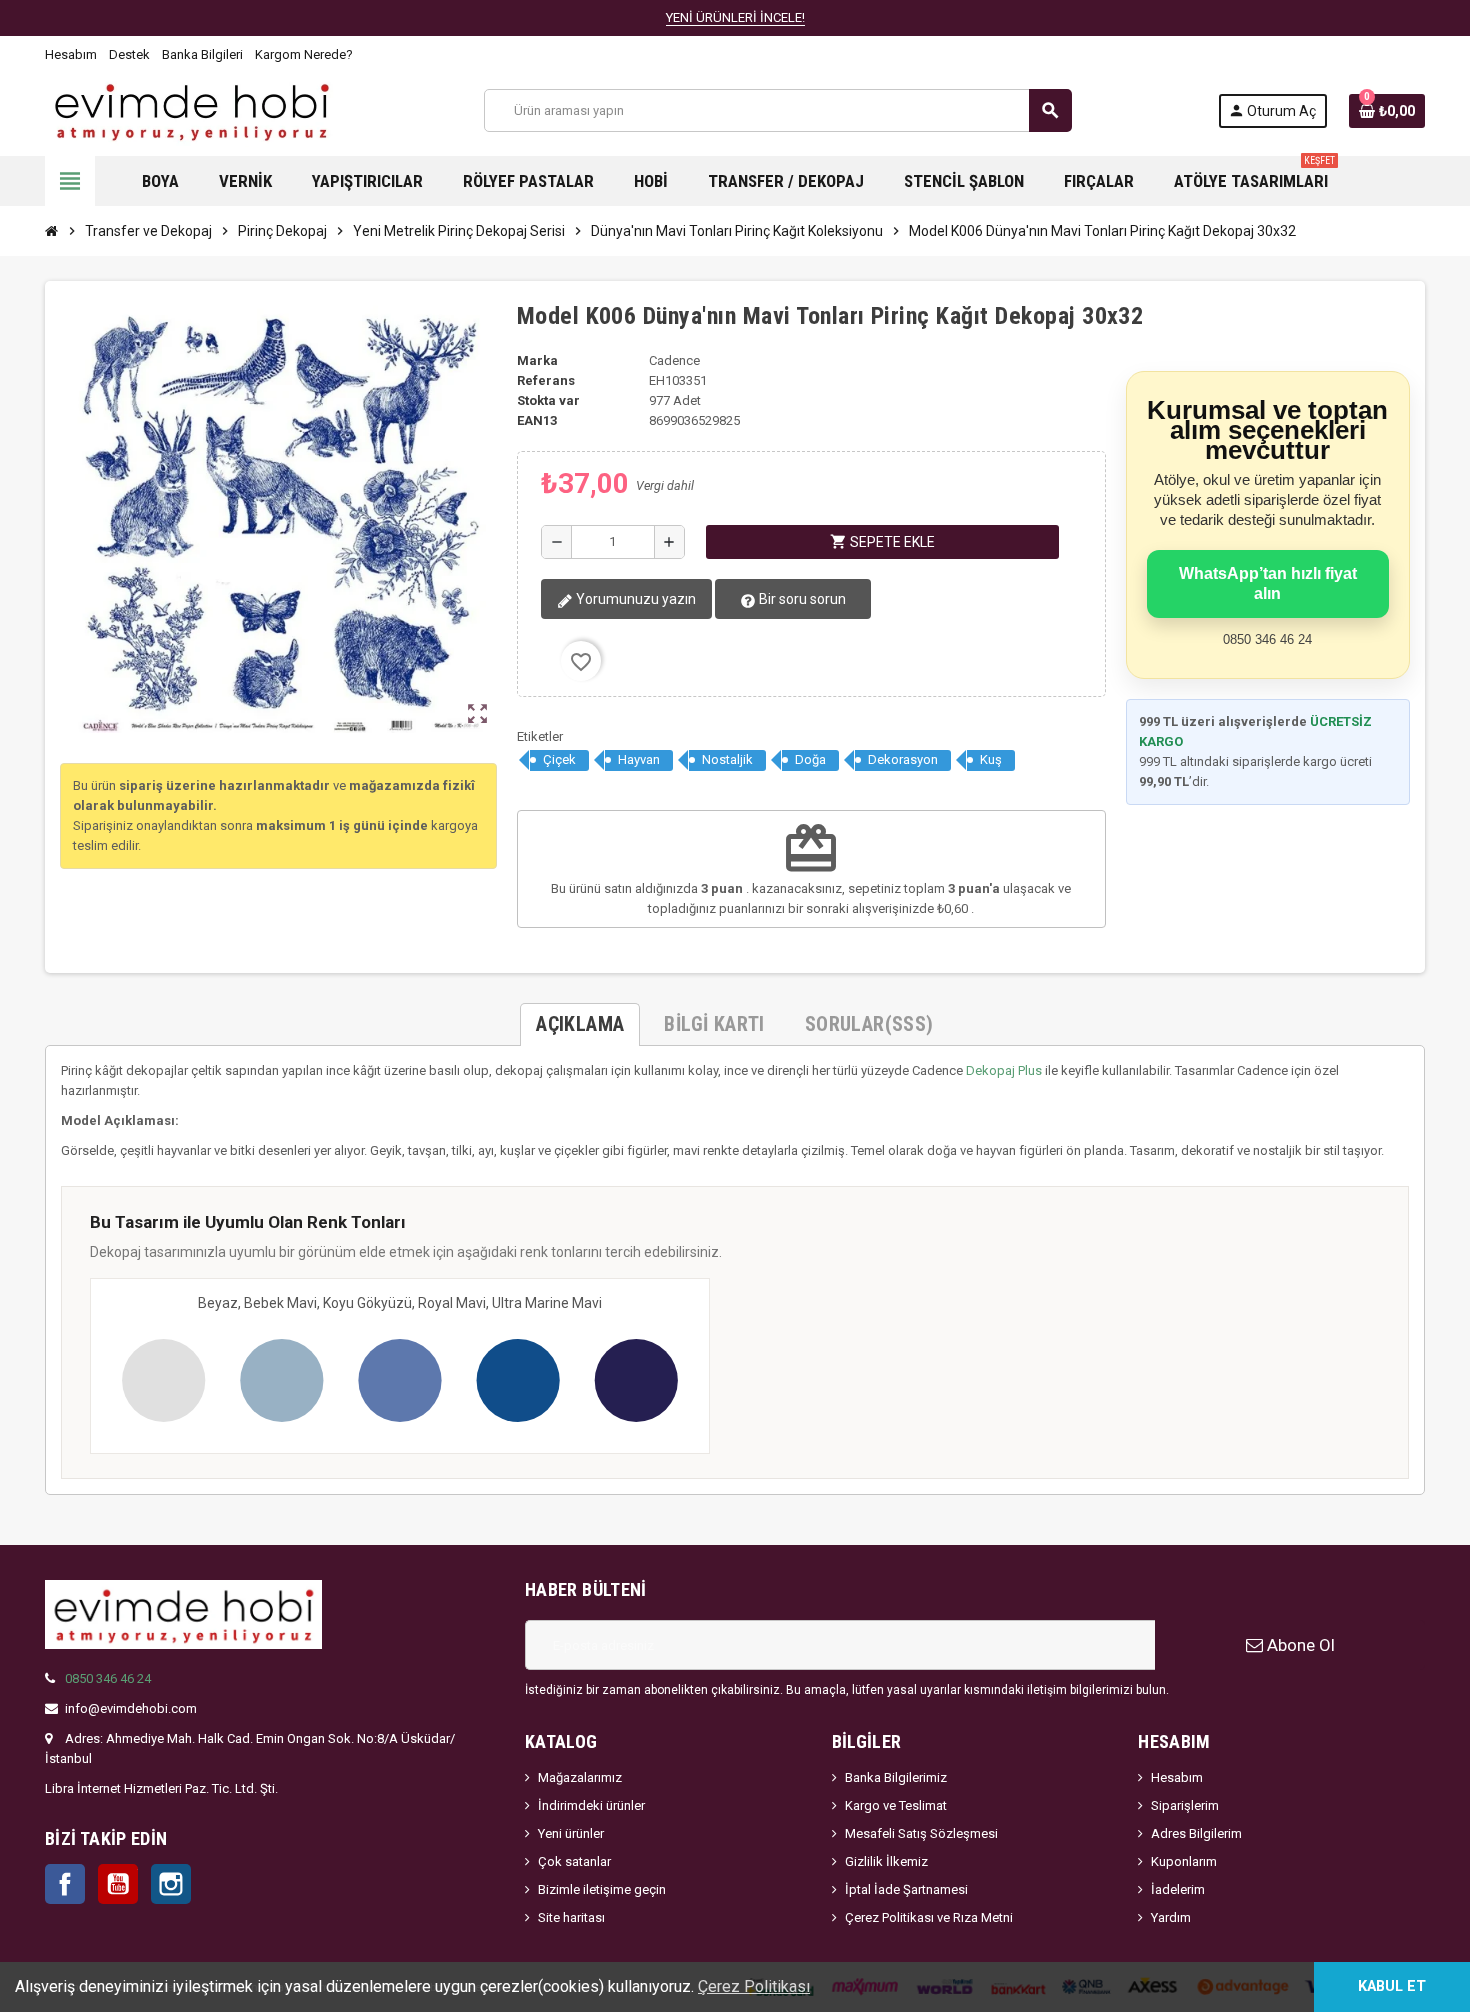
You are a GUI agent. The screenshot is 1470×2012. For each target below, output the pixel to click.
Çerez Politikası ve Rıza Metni (929, 1917)
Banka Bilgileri (202, 54)
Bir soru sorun (801, 599)
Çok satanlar (574, 1861)
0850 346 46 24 (108, 1678)
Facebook (65, 1884)
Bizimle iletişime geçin (602, 1889)
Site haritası (571, 1917)
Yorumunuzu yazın (634, 599)
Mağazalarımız (580, 1777)
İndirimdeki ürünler (591, 1805)
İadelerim (1178, 1889)
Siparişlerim (1185, 1805)
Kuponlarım (1184, 1861)
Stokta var (548, 400)
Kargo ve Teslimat (896, 1805)
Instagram (171, 1884)
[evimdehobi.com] (191, 109)
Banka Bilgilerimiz (896, 1777)
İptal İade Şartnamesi (906, 1889)
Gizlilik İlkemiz (886, 1861)
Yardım (1171, 1917)
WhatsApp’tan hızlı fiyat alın (1268, 583)
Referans (546, 380)
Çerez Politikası (754, 1986)
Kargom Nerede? (304, 54)
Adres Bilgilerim (1196, 1833)
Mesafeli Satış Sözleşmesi (921, 1833)
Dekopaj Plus (1004, 1070)
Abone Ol (1299, 1645)
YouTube (118, 1884)
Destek (129, 54)
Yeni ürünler (571, 1833)
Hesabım (71, 54)
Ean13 (537, 420)
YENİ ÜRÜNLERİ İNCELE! (735, 17)
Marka (537, 360)
